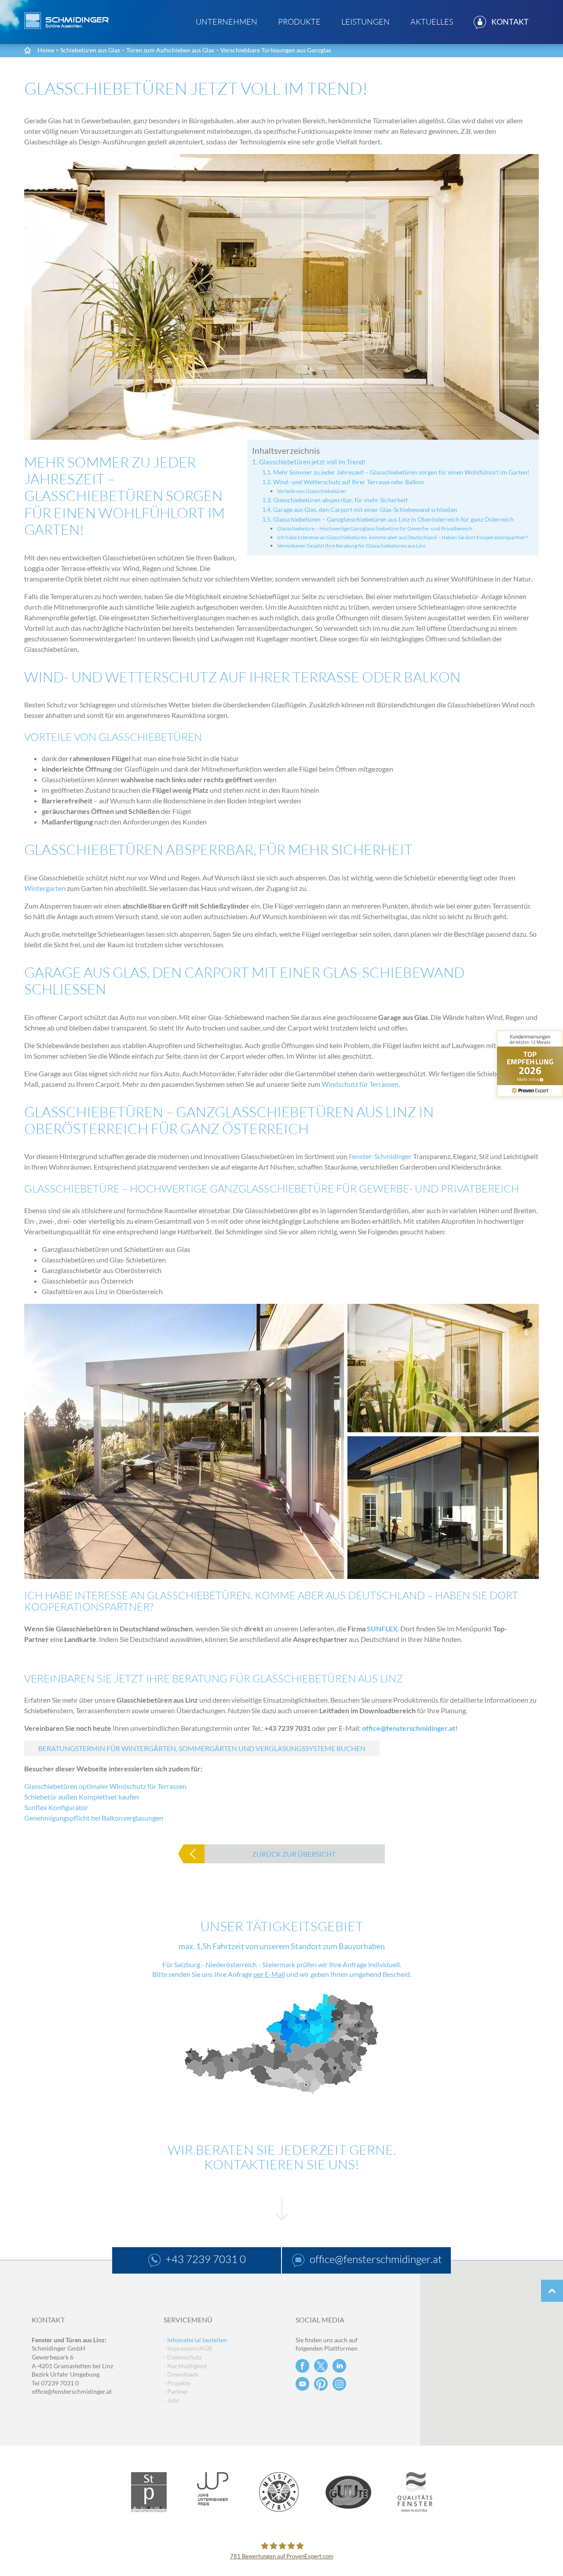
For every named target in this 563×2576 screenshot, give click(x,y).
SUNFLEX (382, 1628)
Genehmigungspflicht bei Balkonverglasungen (94, 1818)
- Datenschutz (183, 2357)
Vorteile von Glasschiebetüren (312, 491)
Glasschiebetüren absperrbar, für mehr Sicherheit (340, 500)
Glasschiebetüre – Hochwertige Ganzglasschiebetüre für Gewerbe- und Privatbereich (375, 528)
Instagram (339, 2384)
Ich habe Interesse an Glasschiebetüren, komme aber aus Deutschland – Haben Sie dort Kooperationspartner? (402, 537)
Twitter (321, 2366)
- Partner (176, 2391)
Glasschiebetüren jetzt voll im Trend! (312, 462)
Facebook (302, 2366)
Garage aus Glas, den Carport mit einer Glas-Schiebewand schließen (365, 510)
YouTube (302, 2384)
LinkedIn (339, 2366)
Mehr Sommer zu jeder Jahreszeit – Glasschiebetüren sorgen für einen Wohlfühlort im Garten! (401, 472)
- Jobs (172, 2400)
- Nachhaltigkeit (185, 2366)
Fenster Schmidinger (66, 21)
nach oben (552, 2291)
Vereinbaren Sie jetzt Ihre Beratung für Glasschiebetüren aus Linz (351, 546)
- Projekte (177, 2383)
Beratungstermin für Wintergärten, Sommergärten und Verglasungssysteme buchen (202, 1748)
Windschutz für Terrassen (360, 1084)
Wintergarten (45, 888)
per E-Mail (269, 1974)
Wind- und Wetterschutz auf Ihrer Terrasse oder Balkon (349, 482)
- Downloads (181, 2374)
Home (46, 50)
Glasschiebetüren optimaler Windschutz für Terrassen (105, 1786)
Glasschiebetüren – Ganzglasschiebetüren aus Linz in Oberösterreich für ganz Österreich (393, 519)
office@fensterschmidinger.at (409, 1728)
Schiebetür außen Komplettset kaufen (82, 1797)
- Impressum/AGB (188, 2348)
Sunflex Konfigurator (56, 1807)
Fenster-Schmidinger (380, 1156)
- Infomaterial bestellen (195, 2340)
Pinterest (321, 2384)
